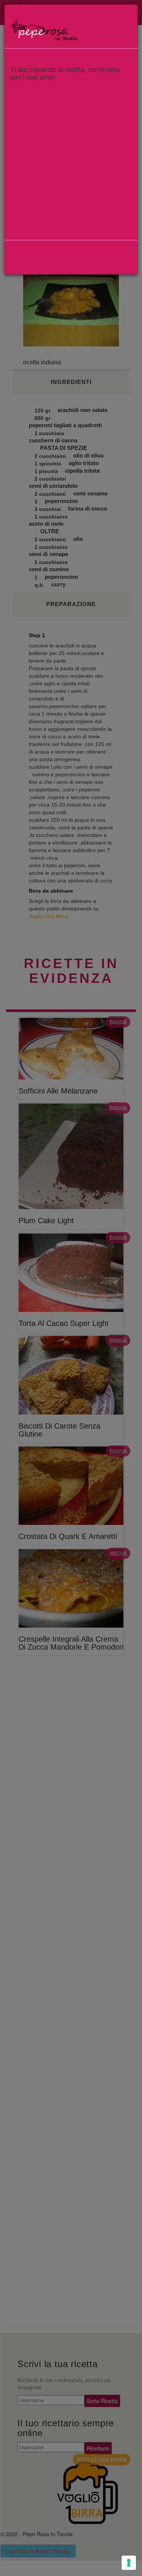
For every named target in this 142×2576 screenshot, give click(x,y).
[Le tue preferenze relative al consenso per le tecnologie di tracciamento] (129, 2563)
